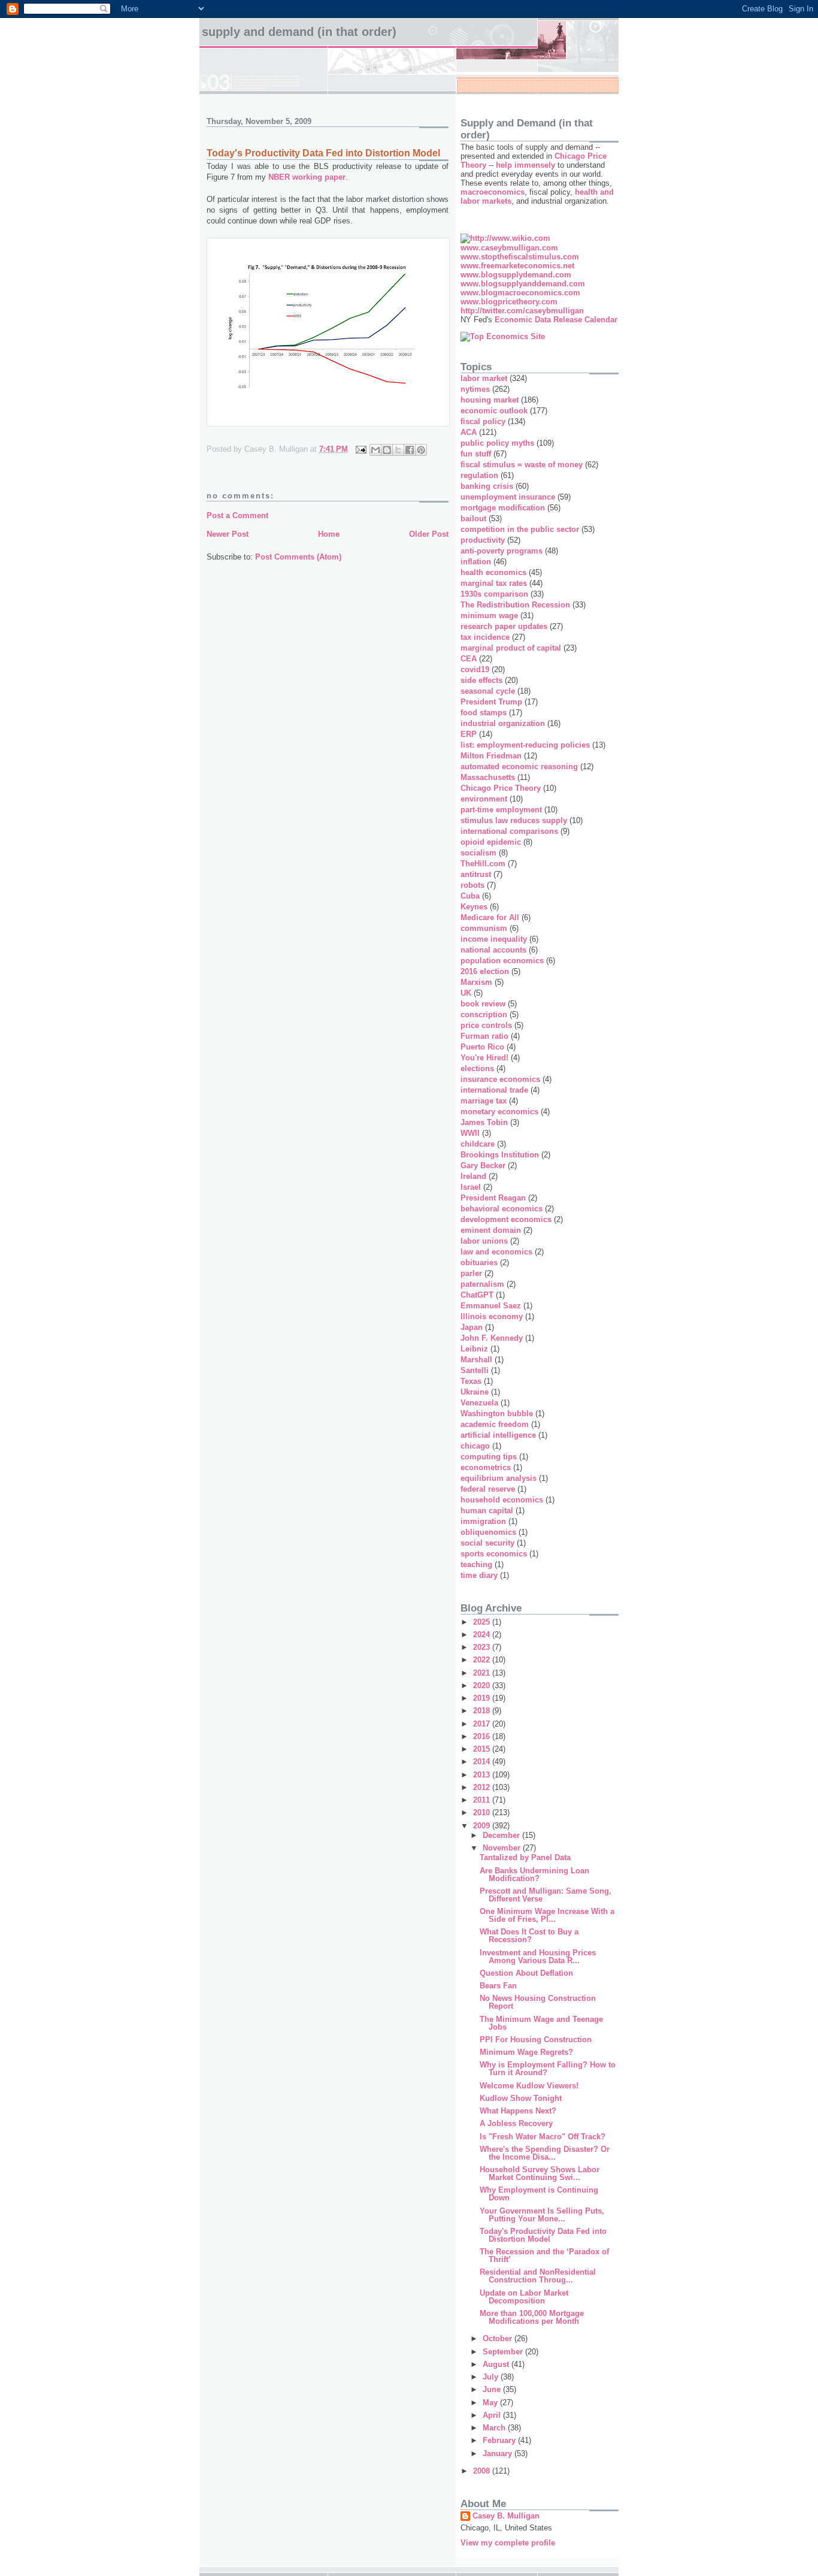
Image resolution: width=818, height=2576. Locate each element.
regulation (479, 475)
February (500, 2440)
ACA (469, 432)
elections (477, 1068)
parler (471, 1273)
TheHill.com (483, 864)
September (504, 2352)
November (503, 1848)
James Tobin (484, 1122)
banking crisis (487, 486)
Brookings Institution (500, 1155)
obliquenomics (488, 1532)
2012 (483, 1787)
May (491, 2403)
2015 (483, 1749)
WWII (470, 1133)
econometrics (486, 1467)
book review (483, 1004)
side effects (481, 680)
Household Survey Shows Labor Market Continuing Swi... (540, 2173)
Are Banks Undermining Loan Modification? (534, 1874)
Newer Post (228, 534)
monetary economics (499, 1112)
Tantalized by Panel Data (525, 1857)
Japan (472, 1327)
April (493, 2415)
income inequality (494, 939)
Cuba (470, 896)
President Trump (491, 702)
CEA (469, 659)
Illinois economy (492, 1316)
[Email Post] (360, 449)
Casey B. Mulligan (506, 2516)
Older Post (429, 534)
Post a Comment (237, 515)
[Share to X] (398, 450)
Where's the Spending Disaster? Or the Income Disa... (545, 2153)
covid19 (475, 669)
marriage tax (484, 1101)
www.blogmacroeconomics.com (520, 293)
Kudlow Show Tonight (521, 2098)
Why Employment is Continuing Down (539, 2194)
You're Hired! (484, 1058)
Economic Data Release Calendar (556, 320)
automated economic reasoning (519, 767)
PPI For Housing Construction (536, 2040)
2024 (483, 1635)
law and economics (496, 1252)
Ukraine (475, 1392)
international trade (494, 1090)
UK (466, 993)
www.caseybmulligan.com (509, 248)
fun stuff (476, 454)
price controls (486, 1025)
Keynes (474, 907)
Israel (471, 1187)
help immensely (525, 165)
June (493, 2389)
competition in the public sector (520, 529)
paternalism (482, 1284)
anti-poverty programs (502, 551)
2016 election (485, 971)
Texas (471, 1381)
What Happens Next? (518, 2111)
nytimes (475, 389)
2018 (483, 1711)
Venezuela (479, 1403)
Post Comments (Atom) (298, 557)
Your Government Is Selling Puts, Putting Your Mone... (542, 2215)
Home (329, 534)
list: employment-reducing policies (525, 745)
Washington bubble (497, 1414)
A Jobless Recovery (516, 2123)
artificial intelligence (498, 1435)
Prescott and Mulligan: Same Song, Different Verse (546, 1895)
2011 (483, 1800)
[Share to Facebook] (410, 450)
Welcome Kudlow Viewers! (529, 2086)
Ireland (473, 1176)
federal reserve (488, 1489)
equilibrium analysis (499, 1478)
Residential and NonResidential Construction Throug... (538, 2276)
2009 (483, 1826)
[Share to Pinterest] (421, 450)
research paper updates (504, 626)
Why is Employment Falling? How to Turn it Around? (548, 2069)
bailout (473, 518)
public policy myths (497, 443)
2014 (483, 1762)
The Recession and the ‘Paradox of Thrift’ (544, 2255)
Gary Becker (483, 1165)
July (492, 2377)
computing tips (489, 1457)
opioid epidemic (491, 842)
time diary (479, 1575)
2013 (483, 1775)
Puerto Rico (482, 1047)
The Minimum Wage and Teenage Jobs (541, 2023)
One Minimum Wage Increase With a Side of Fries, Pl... (547, 1915)
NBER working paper (307, 177)
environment (484, 799)
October (499, 2338)
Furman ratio (484, 1036)
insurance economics (500, 1079)
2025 (483, 1622)
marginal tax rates (494, 583)
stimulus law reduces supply (514, 820)
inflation (476, 562)
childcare (478, 1144)
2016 (483, 1736)
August (497, 2364)
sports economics (494, 1554)
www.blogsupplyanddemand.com (523, 284)
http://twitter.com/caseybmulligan (522, 311)
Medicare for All (490, 917)
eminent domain (491, 1230)
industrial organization (503, 723)
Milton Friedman (491, 756)
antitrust (476, 874)
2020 (483, 1685)
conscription (484, 1015)
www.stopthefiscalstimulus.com (520, 257)
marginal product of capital (511, 648)
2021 (483, 1673)
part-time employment (501, 810)
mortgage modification (503, 508)
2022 (483, 1660)
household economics (502, 1500)
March (495, 2428)
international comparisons (509, 831)
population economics (502, 961)
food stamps (484, 713)
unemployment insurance (508, 497)
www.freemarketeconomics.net (517, 266)
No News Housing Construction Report (538, 2002)
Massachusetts (488, 777)
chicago (475, 1446)
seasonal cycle (488, 691)
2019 (483, 1698)
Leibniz (474, 1349)
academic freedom (495, 1424)
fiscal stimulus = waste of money (522, 465)
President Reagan (493, 1198)
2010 (483, 1812)
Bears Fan (498, 1986)
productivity (483, 540)
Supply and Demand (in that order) (299, 32)
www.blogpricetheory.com (509, 302)
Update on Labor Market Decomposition (524, 2297)
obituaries (479, 1263)
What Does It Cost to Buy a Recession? (529, 1936)
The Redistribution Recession (515, 605)
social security (487, 1543)
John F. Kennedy (492, 1338)
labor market (484, 378)
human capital (487, 1511)
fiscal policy (483, 421)
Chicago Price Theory (501, 788)
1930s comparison (494, 594)
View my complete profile (508, 2543)
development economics (506, 1219)
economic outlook (494, 411)
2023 (483, 1647)
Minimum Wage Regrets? (526, 2052)
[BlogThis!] (387, 450)
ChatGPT (477, 1295)
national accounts (493, 950)
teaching (476, 1564)
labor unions (484, 1241)
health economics (493, 572)
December (502, 1835)
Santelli (475, 1370)
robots (472, 885)
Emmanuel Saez (491, 1306)
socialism (478, 853)
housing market (490, 400)
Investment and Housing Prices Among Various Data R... (538, 1957)
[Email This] (375, 450)
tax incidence (485, 637)
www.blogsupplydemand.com (516, 275)
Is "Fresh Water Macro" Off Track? (543, 2137)
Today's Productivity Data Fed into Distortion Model (543, 2235)
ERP (469, 734)
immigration (483, 1521)
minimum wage (489, 616)
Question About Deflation (526, 1973)
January (499, 2453)
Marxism (476, 982)
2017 (483, 1724)
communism (484, 928)
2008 (483, 2471)
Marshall (476, 1360)
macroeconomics (493, 192)
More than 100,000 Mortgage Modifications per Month (532, 2317)
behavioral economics (502, 1209)
